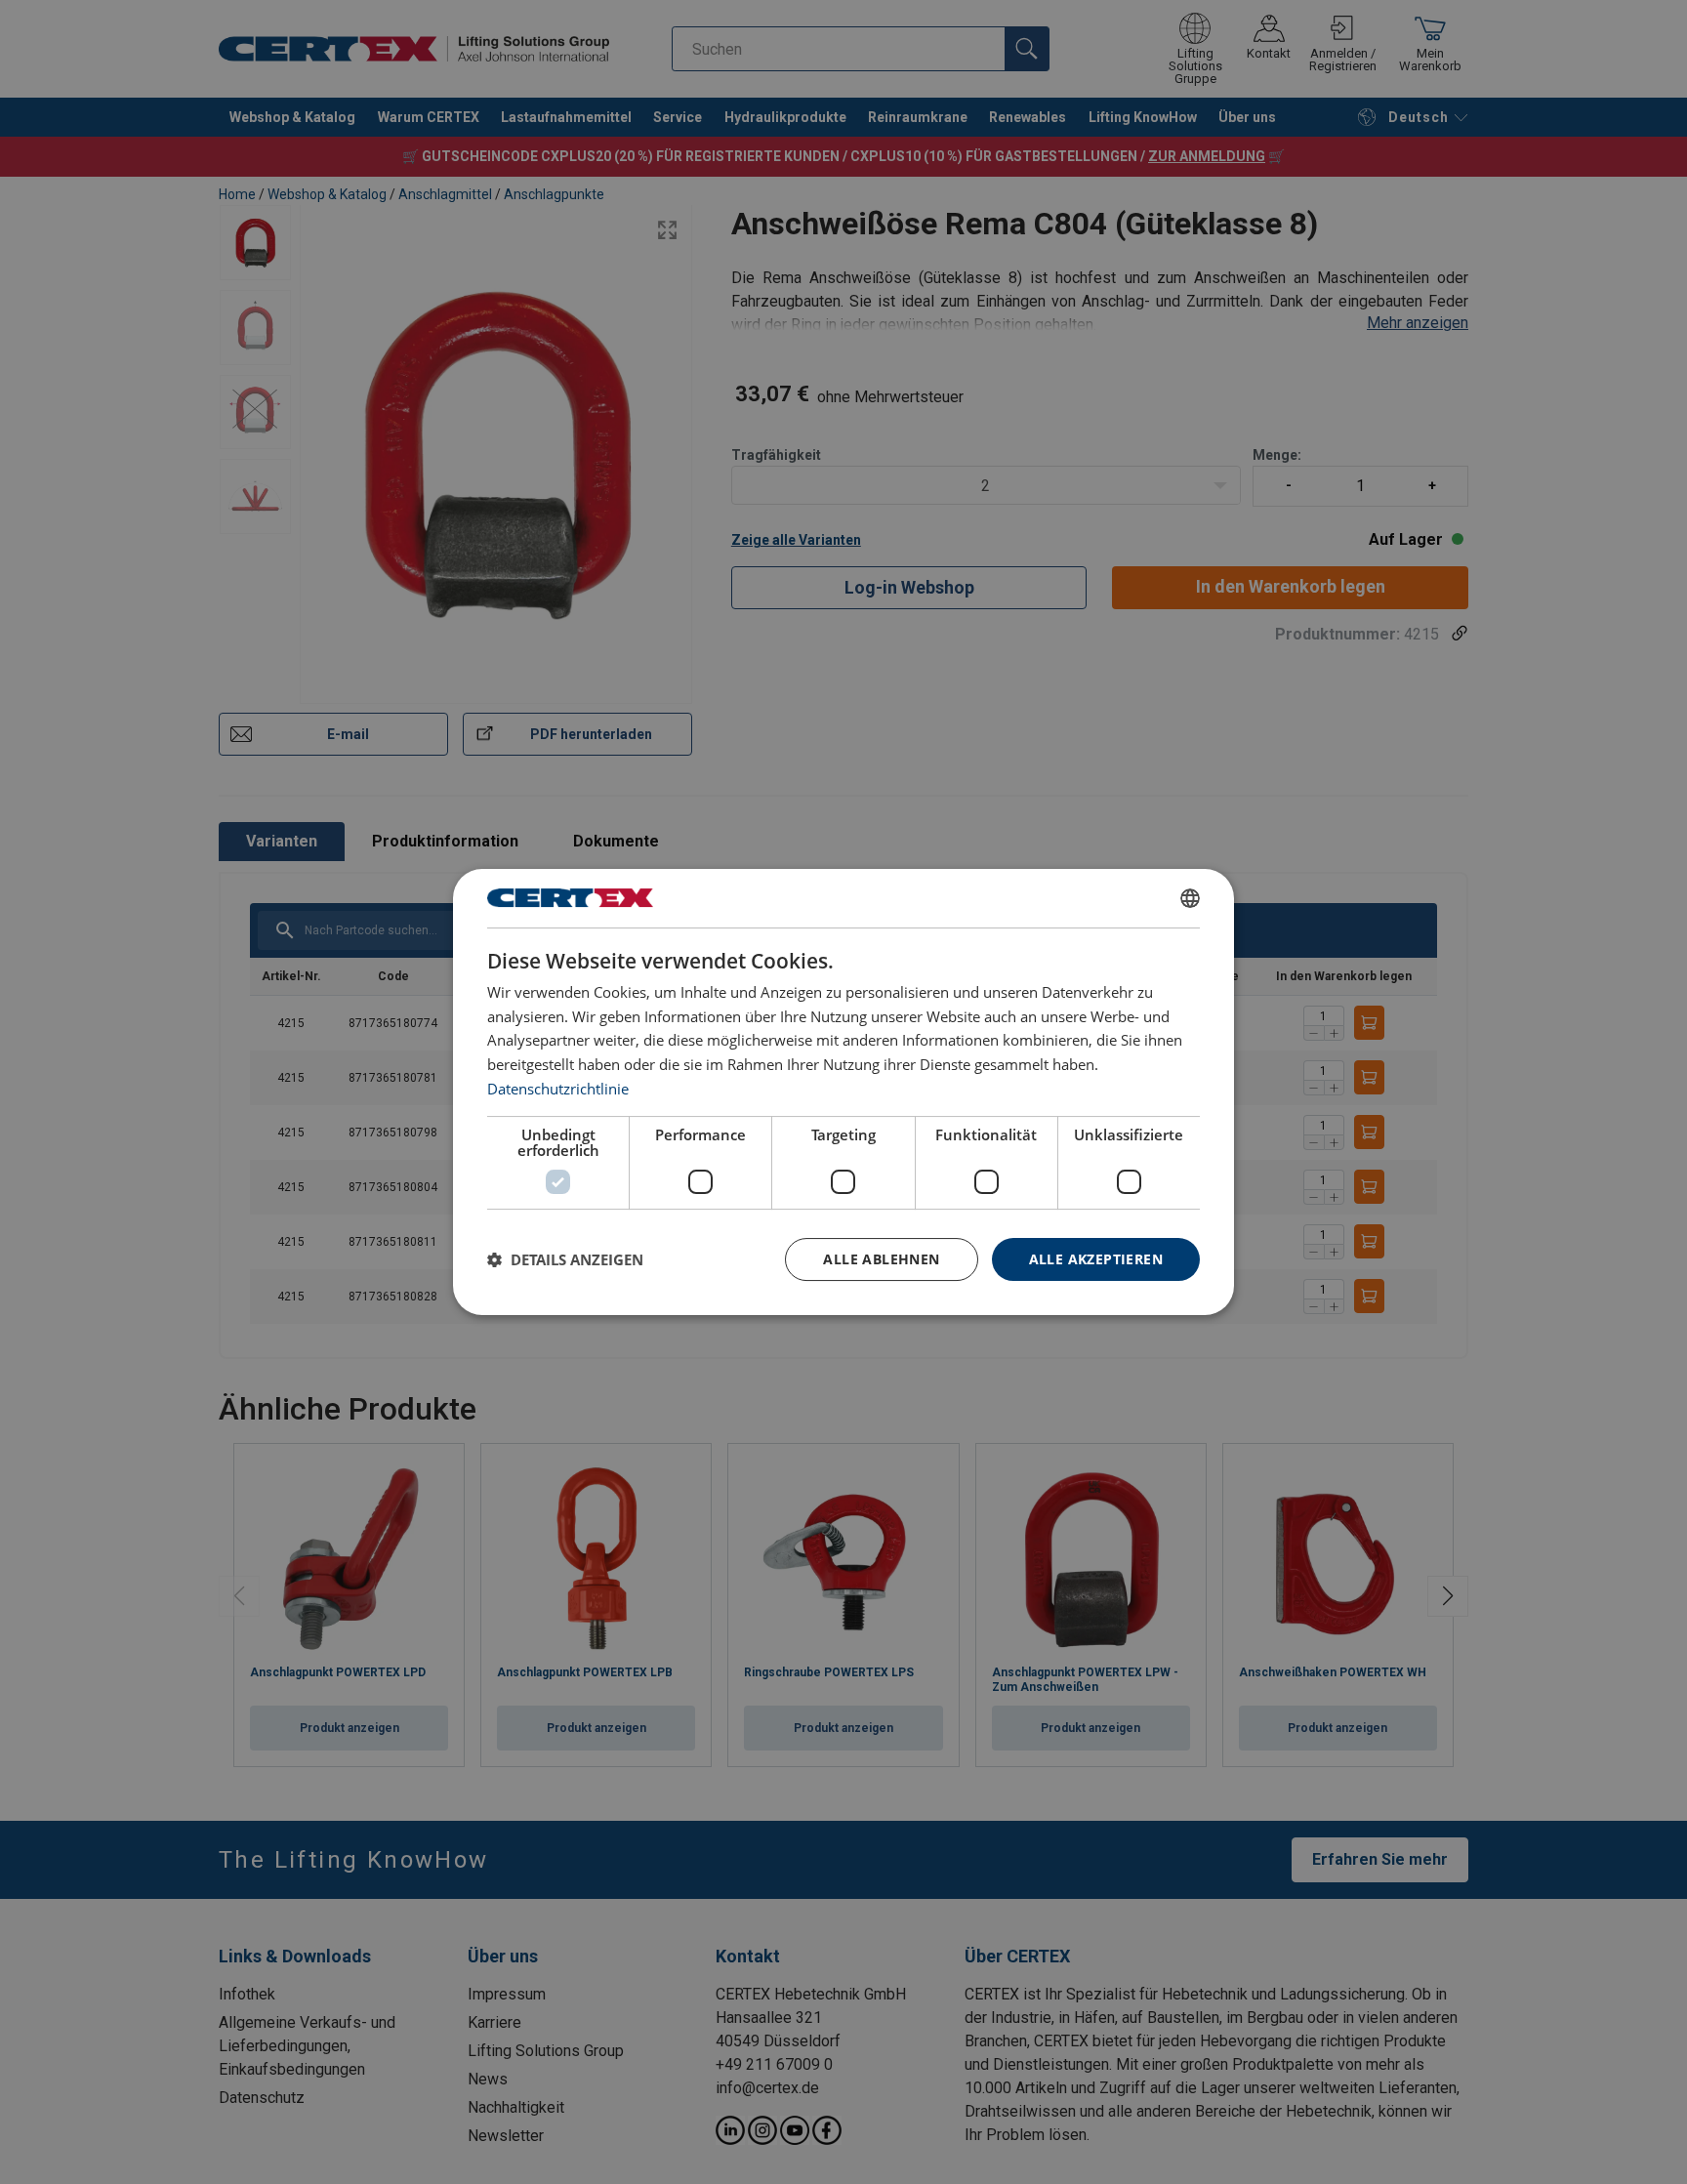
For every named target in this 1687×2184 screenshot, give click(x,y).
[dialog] (843, 1092)
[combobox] (1190, 898)
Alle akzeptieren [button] (1096, 1259)
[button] (565, 1259)
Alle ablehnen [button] (881, 1259)
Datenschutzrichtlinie (558, 1089)
